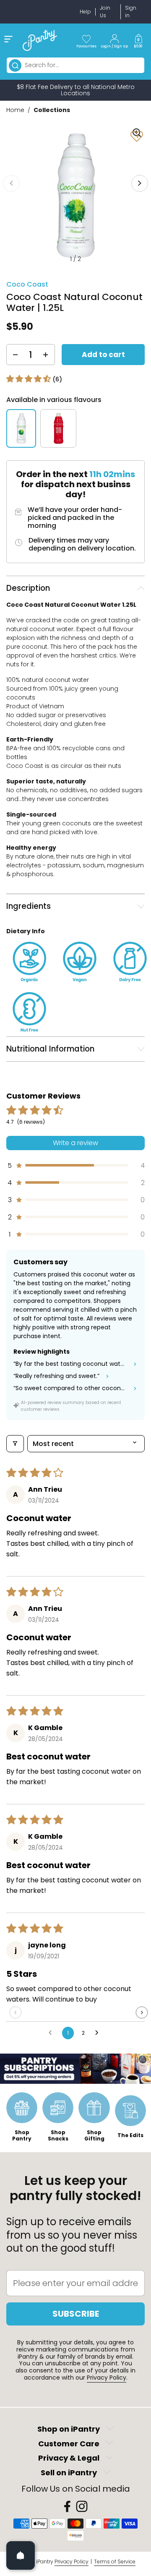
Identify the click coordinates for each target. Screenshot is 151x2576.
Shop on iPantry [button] (69, 2429)
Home (15, 110)
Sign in (131, 12)
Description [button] (28, 588)
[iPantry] (40, 40)
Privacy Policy (107, 2378)
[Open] (21, 2555)
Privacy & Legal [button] (69, 2458)
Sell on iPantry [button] (69, 2473)
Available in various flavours (54, 400)
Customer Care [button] (69, 2444)
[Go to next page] (99, 2033)
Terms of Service (115, 2562)
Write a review (75, 1143)
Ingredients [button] (29, 906)
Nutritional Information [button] (50, 1049)
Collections (52, 110)
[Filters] (15, 1444)
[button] (138, 40)
